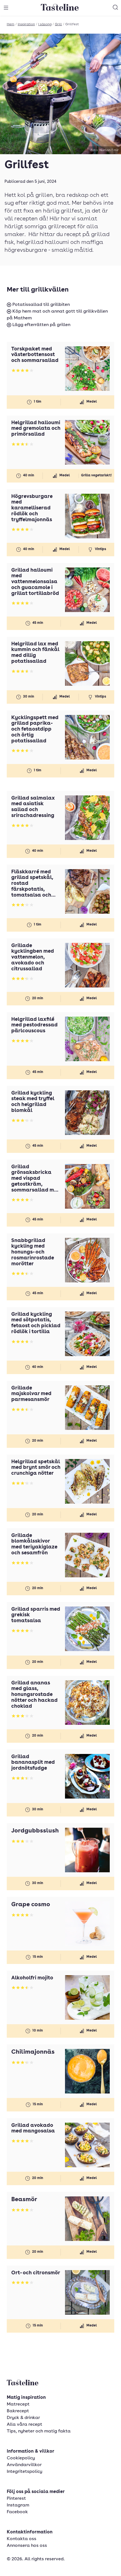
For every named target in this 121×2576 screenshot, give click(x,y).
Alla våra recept (24, 2425)
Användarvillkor (24, 2465)
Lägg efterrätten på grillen (41, 325)
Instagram (18, 2505)
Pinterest (16, 2499)
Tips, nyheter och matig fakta (39, 2431)
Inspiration (26, 24)
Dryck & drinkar (23, 2418)
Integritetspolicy (24, 2472)
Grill (58, 24)
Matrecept (18, 2404)
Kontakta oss (22, 2539)
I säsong (45, 24)
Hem (11, 24)
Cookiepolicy (21, 2458)
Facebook (17, 2512)
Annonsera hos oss (27, 2546)
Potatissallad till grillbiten (41, 305)
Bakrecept (18, 2411)
